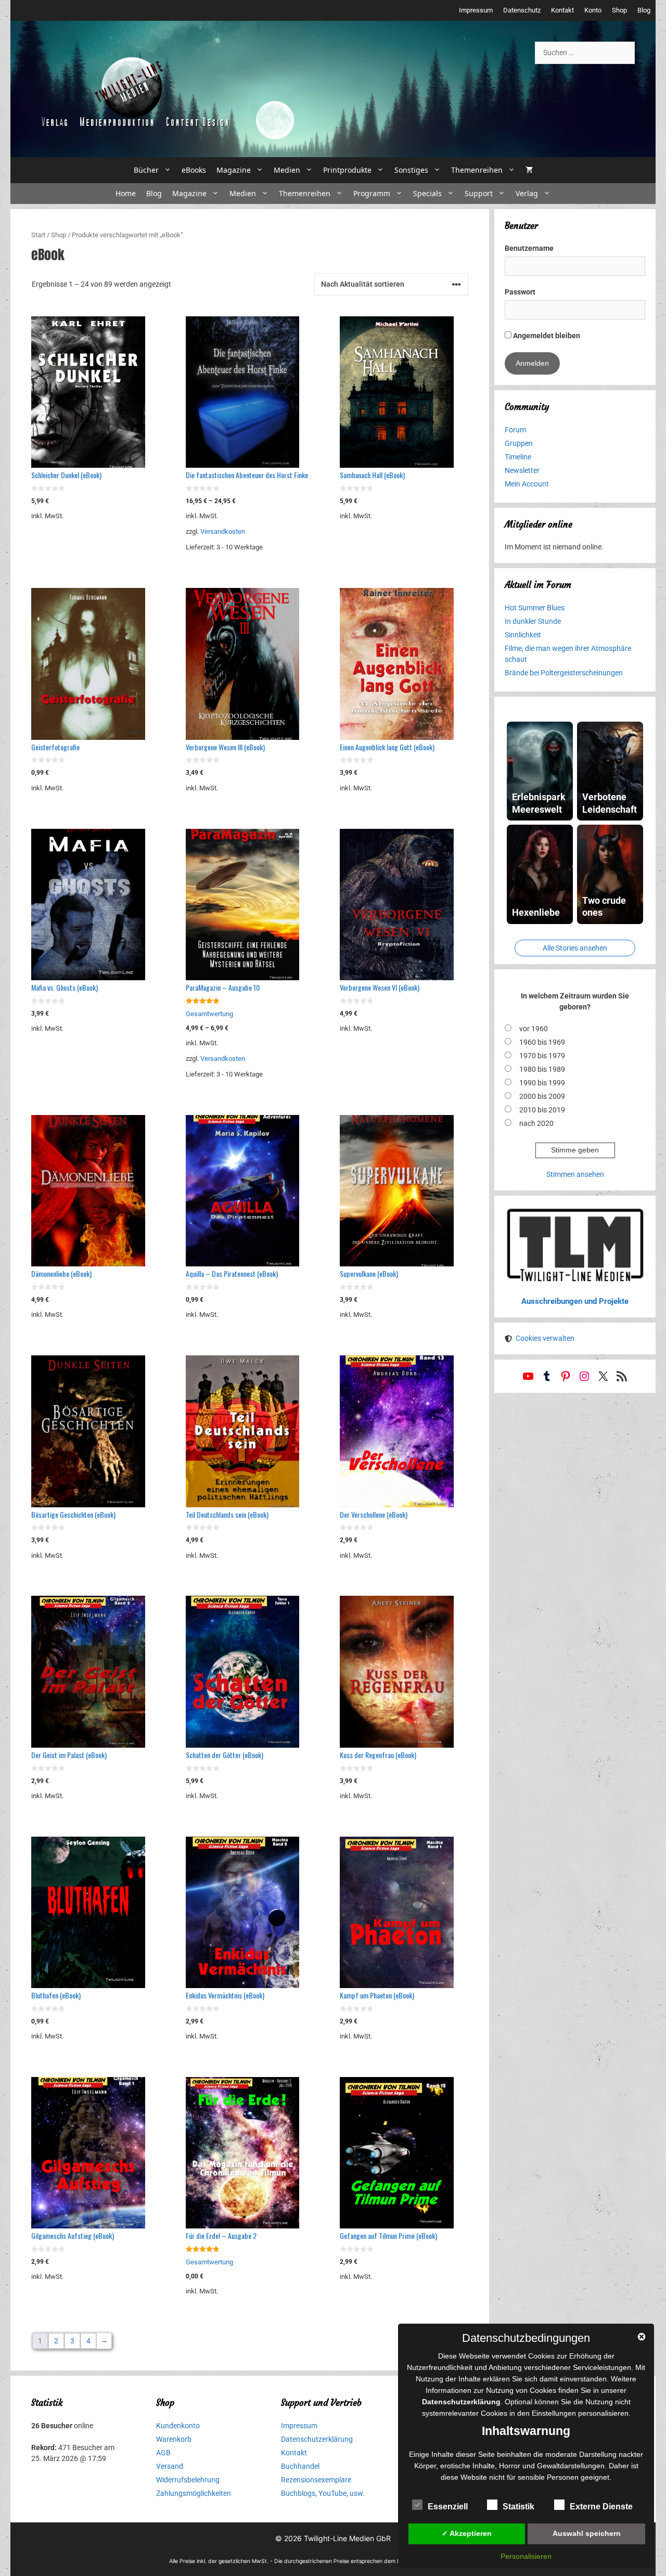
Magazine (234, 170)
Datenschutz (522, 10)
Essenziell (448, 2507)
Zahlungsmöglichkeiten (194, 2493)
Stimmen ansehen (575, 1174)
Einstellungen (554, 2413)
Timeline (518, 457)
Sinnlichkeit (523, 635)
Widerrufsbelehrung (188, 2480)
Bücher (146, 170)
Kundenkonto (178, 2426)
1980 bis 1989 (542, 1069)
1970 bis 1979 (542, 1056)
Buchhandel (300, 2466)
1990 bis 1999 (542, 1083)
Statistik (518, 2507)
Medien (287, 170)
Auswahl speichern (587, 2533)
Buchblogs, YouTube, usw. (323, 2493)
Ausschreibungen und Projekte (575, 1301)
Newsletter (522, 470)
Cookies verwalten (545, 1338)
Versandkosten (223, 531)
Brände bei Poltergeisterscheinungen (564, 673)
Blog (644, 10)
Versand (170, 2466)
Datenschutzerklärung (317, 2439)
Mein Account (527, 484)
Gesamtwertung (209, 1014)
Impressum (476, 10)
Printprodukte (347, 170)
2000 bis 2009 (542, 1096)
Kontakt (562, 10)
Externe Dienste (601, 2507)
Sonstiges (411, 170)
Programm (372, 193)
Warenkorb (174, 2439)
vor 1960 (534, 1029)
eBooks (194, 170)
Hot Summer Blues (535, 608)
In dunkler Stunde (533, 621)
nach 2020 (536, 1123)
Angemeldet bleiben (546, 336)
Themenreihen (477, 170)
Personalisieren (526, 2556)
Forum (515, 430)
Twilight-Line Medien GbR (347, 2538)
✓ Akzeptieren (467, 2533)
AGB (163, 2453)
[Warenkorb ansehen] (529, 170)
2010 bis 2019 (542, 1110)
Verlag (527, 193)
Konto (593, 10)
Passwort (520, 292)
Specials (427, 193)
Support (479, 193)
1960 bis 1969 (542, 1042)
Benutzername (529, 248)
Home (126, 193)
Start (38, 235)
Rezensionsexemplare (316, 2480)
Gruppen (519, 443)
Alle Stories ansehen (575, 948)
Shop (619, 10)
